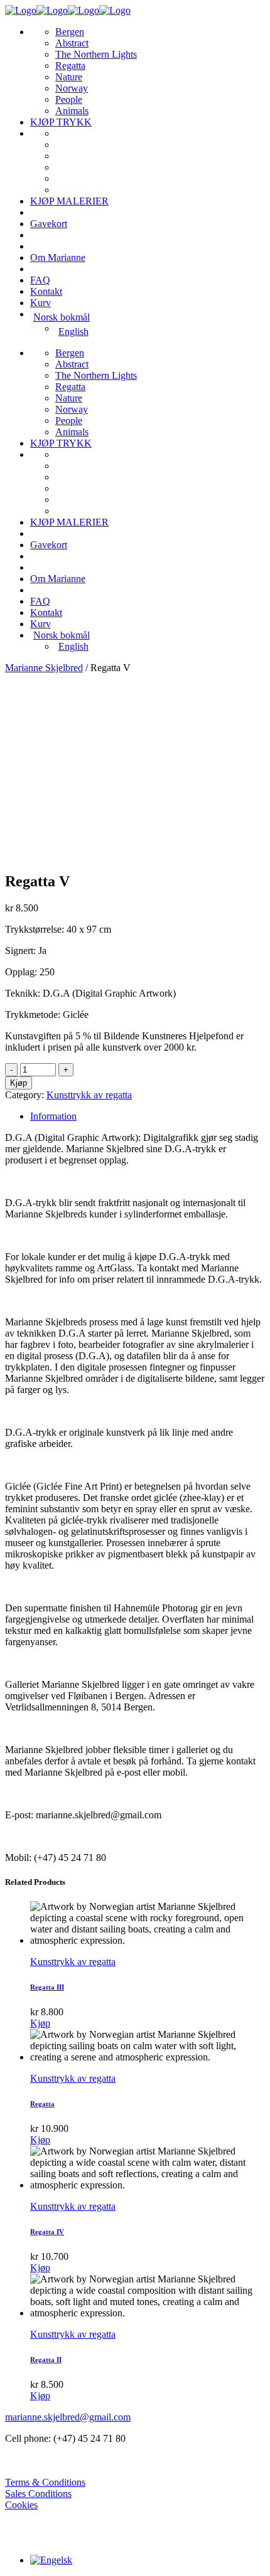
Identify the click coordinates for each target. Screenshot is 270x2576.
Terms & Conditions (45, 2482)
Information (53, 1116)
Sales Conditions (38, 2494)
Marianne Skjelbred (44, 668)
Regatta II (46, 2360)
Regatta (42, 2104)
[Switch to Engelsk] (51, 2560)
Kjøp (19, 1083)
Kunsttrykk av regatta (89, 1095)
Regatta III (47, 1987)
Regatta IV (47, 2232)
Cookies (21, 2505)
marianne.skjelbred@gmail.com (68, 2417)
